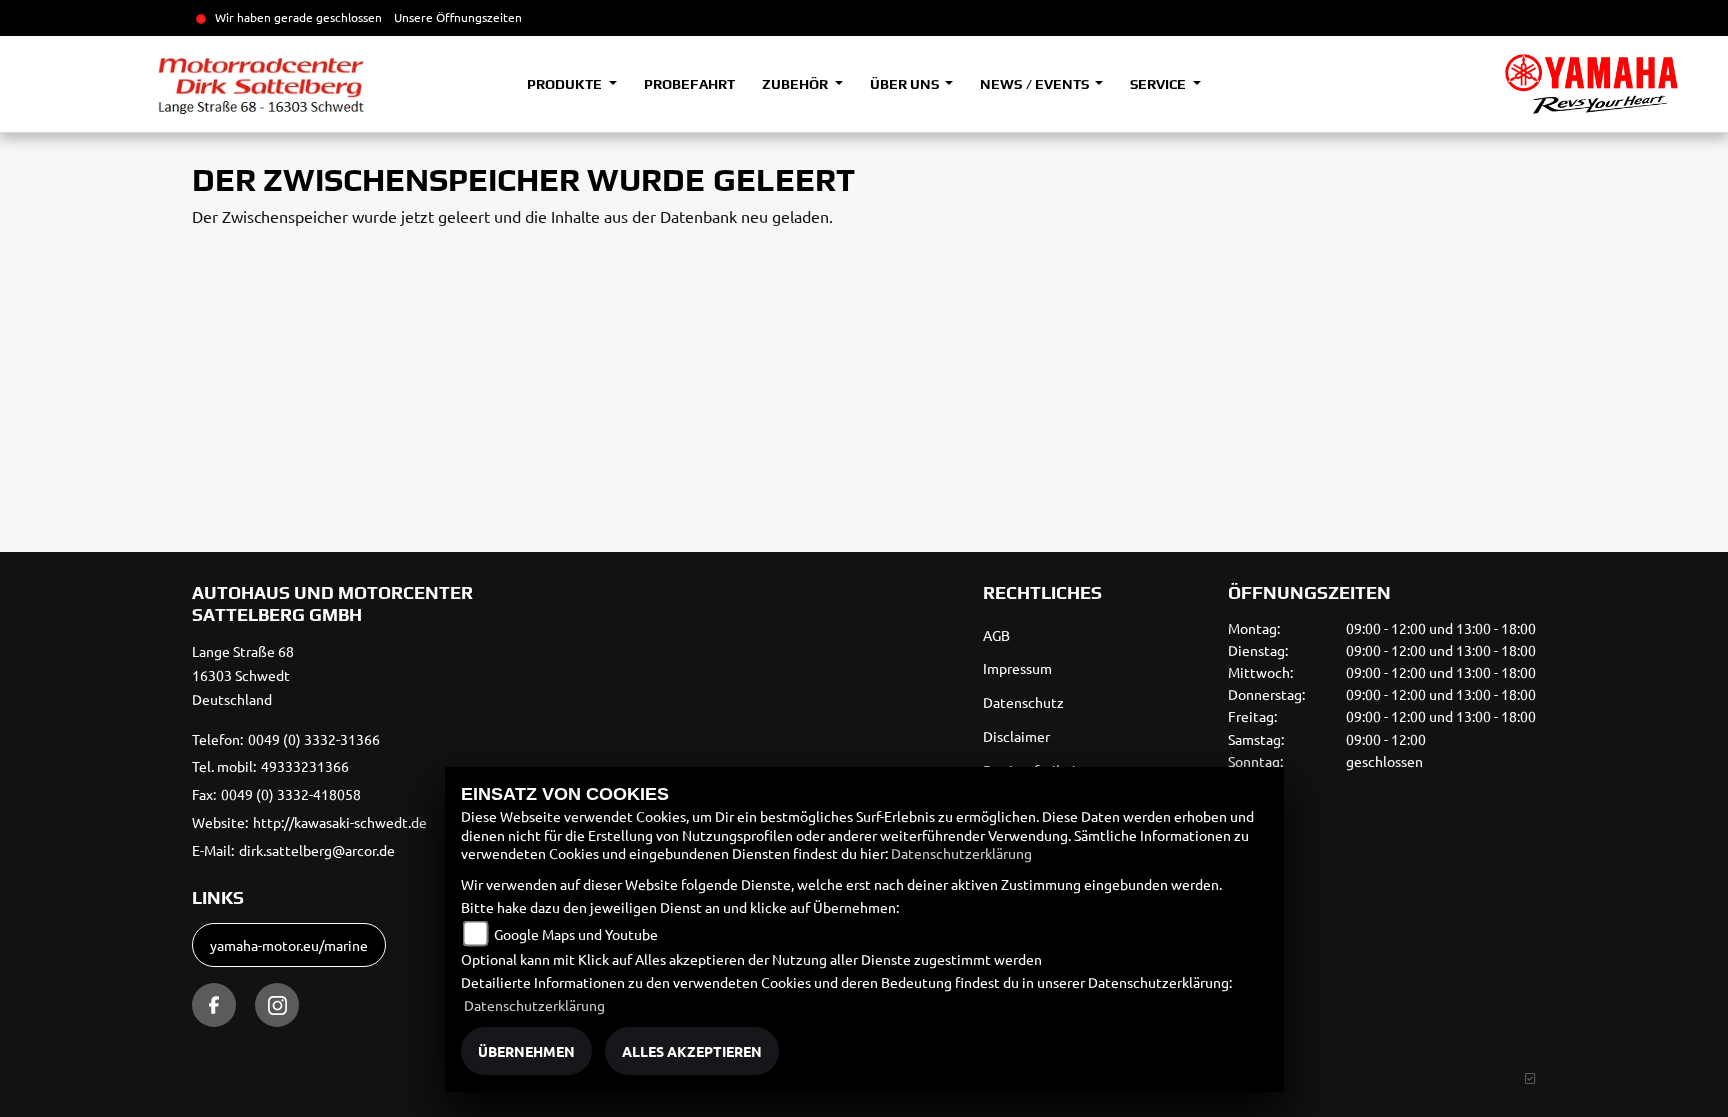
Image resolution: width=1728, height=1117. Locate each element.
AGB (996, 635)
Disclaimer (1016, 736)
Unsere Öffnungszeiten (458, 17)
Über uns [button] (906, 84)
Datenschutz (1023, 702)
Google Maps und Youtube (576, 934)
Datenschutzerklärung (961, 853)
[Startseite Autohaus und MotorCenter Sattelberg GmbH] (1591, 84)
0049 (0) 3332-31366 (314, 739)
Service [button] (1159, 84)
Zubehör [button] (796, 84)
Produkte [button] (566, 84)
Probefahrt (689, 84)
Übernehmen (526, 1051)
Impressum (1017, 668)
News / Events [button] (1035, 84)
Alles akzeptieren (692, 1051)
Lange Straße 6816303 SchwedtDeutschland (243, 675)
